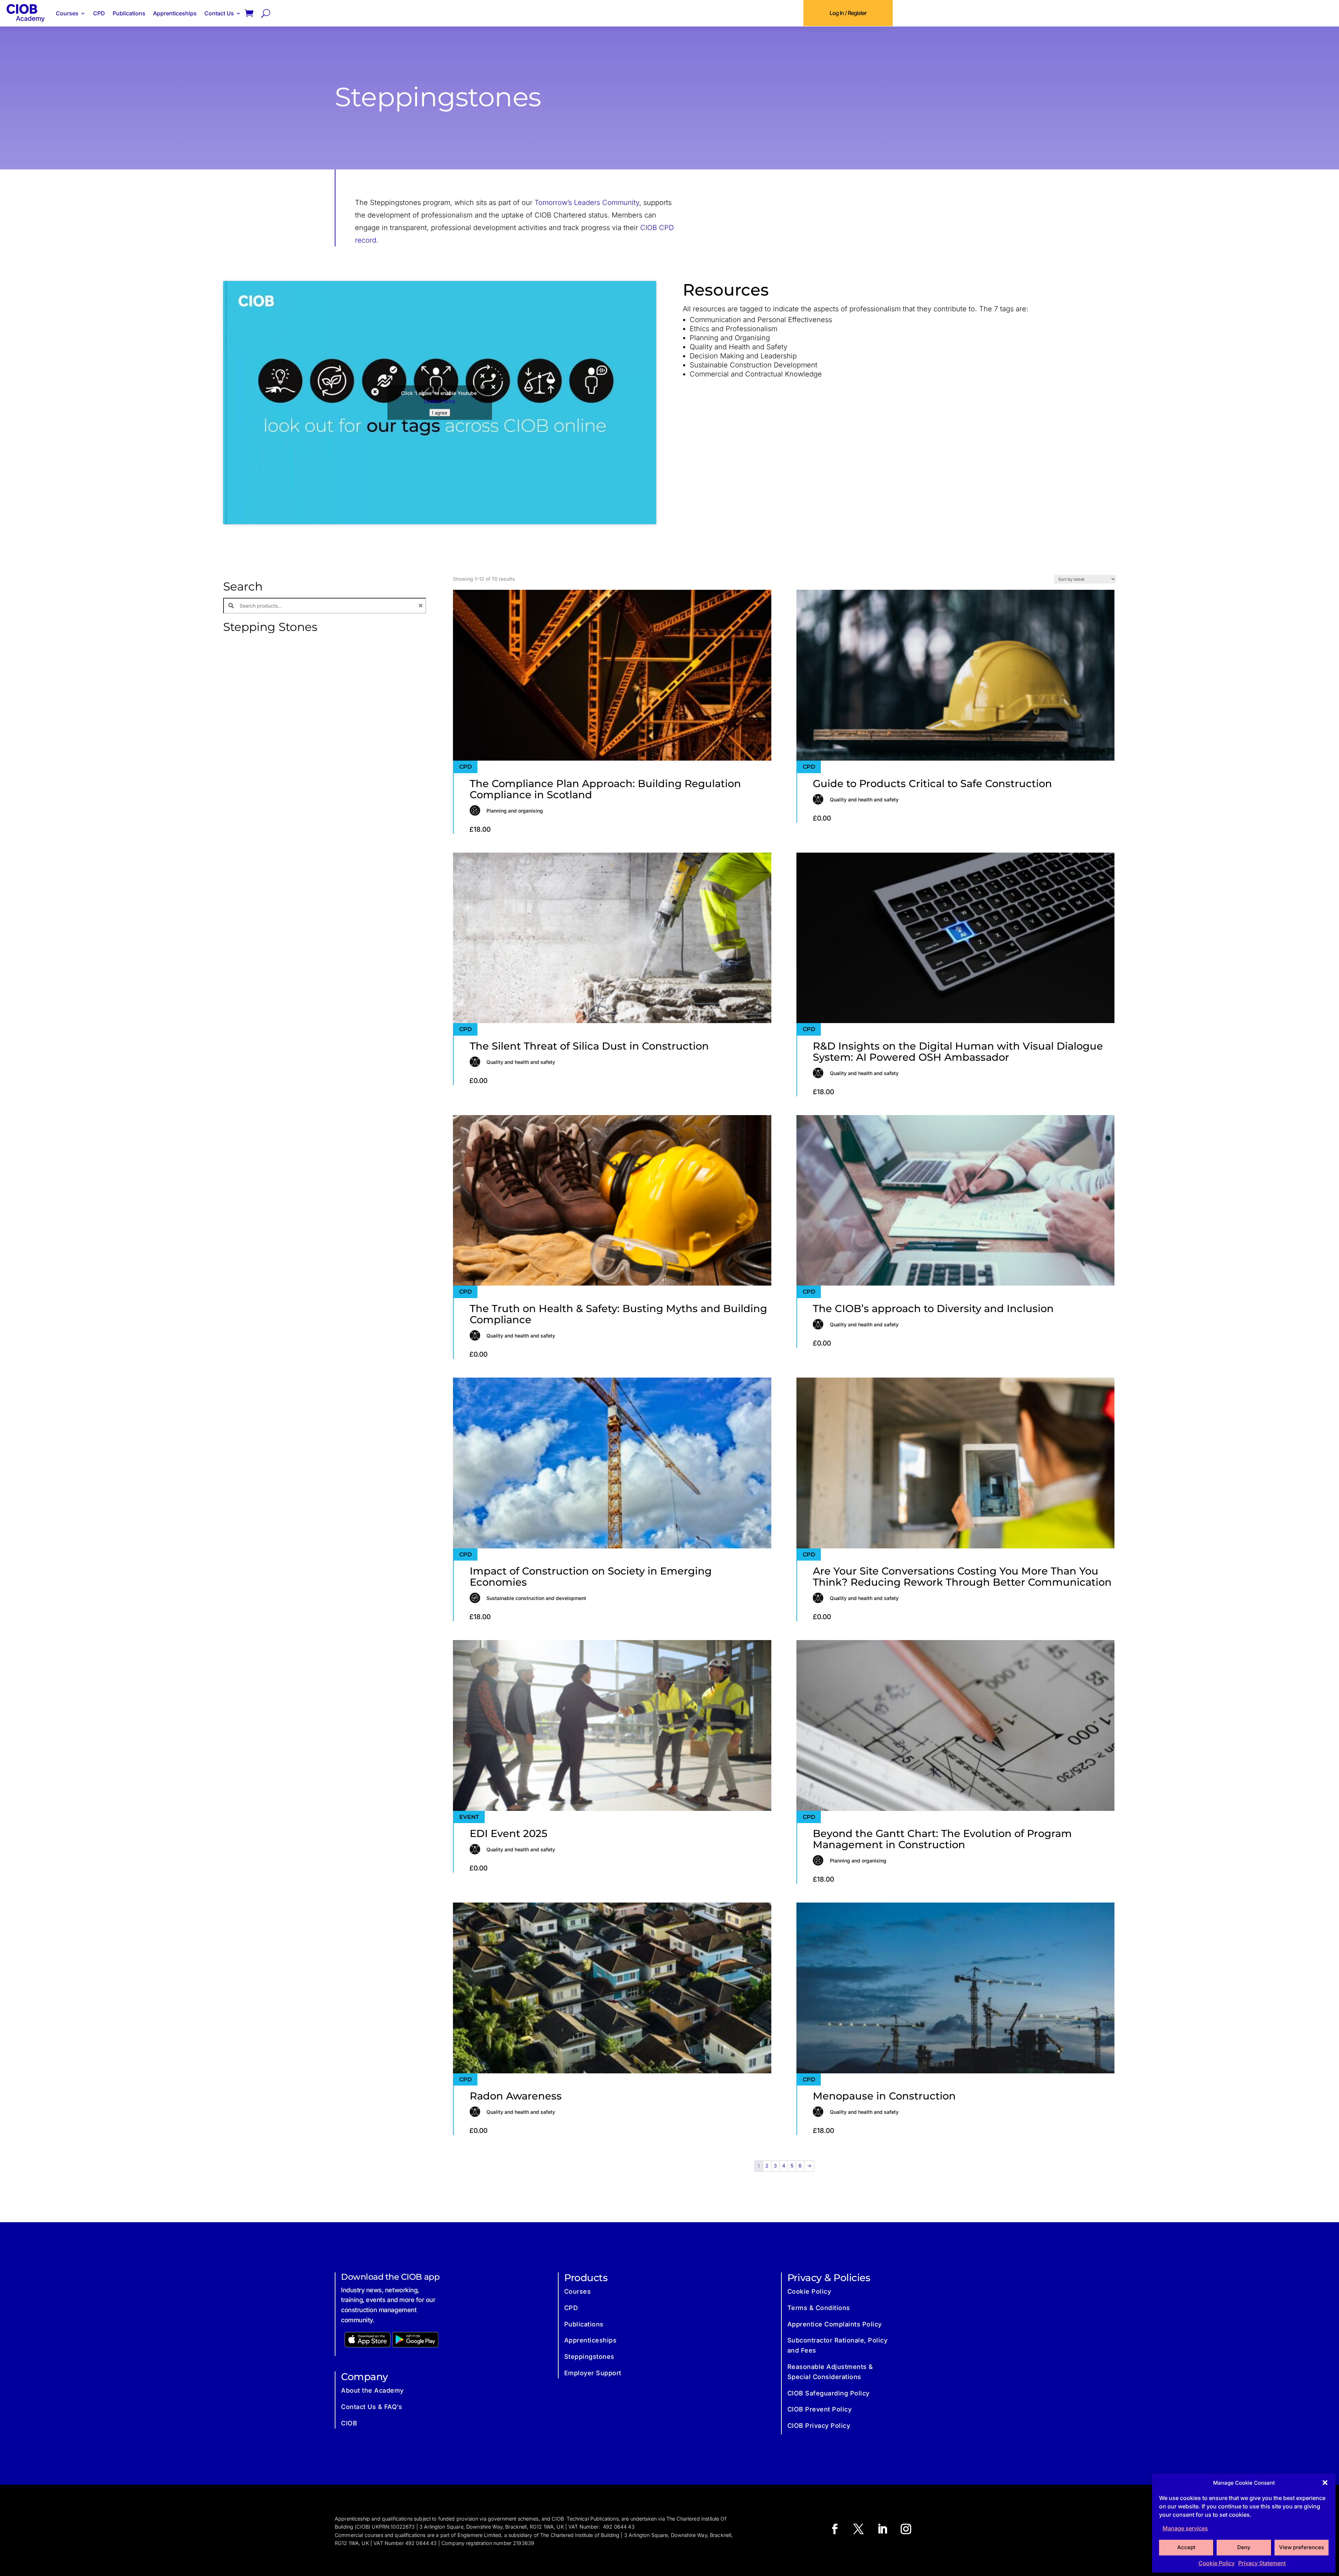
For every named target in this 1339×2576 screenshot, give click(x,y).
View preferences (1302, 2547)
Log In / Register (848, 13)
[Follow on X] (858, 2529)
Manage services (1185, 2528)
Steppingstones (589, 2357)
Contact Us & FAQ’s (372, 2407)
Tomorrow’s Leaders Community (587, 203)
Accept (1186, 2547)
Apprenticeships (175, 13)
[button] (1325, 2483)
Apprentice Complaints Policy (835, 2324)
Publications (129, 13)
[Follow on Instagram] (906, 2529)
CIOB (349, 2423)
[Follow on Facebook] (835, 2529)
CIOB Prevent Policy (820, 2409)
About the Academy (372, 2390)
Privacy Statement (1262, 2563)
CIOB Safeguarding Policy (829, 2393)
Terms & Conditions (819, 2308)
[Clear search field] (422, 606)
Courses (67, 13)
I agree (440, 413)
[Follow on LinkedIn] (882, 2529)
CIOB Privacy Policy (819, 2426)
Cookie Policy (1217, 2563)
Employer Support (593, 2373)
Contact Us (219, 13)
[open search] (266, 13)
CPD (99, 13)
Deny (1244, 2547)
